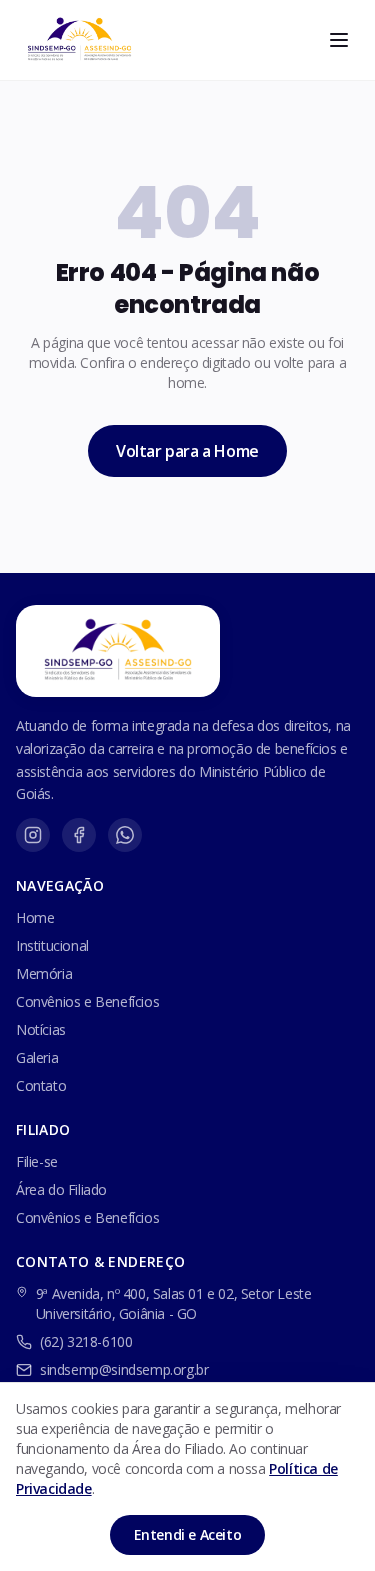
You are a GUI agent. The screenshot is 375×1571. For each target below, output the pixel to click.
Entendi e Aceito (188, 1534)
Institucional (52, 945)
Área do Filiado (61, 1189)
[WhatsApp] (125, 835)
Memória (44, 973)
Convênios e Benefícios (87, 1001)
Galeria (37, 1057)
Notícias (41, 1029)
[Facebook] (79, 835)
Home (35, 917)
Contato (41, 1085)
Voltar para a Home (187, 451)
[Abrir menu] (339, 40)
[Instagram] (33, 835)
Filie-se (37, 1161)
